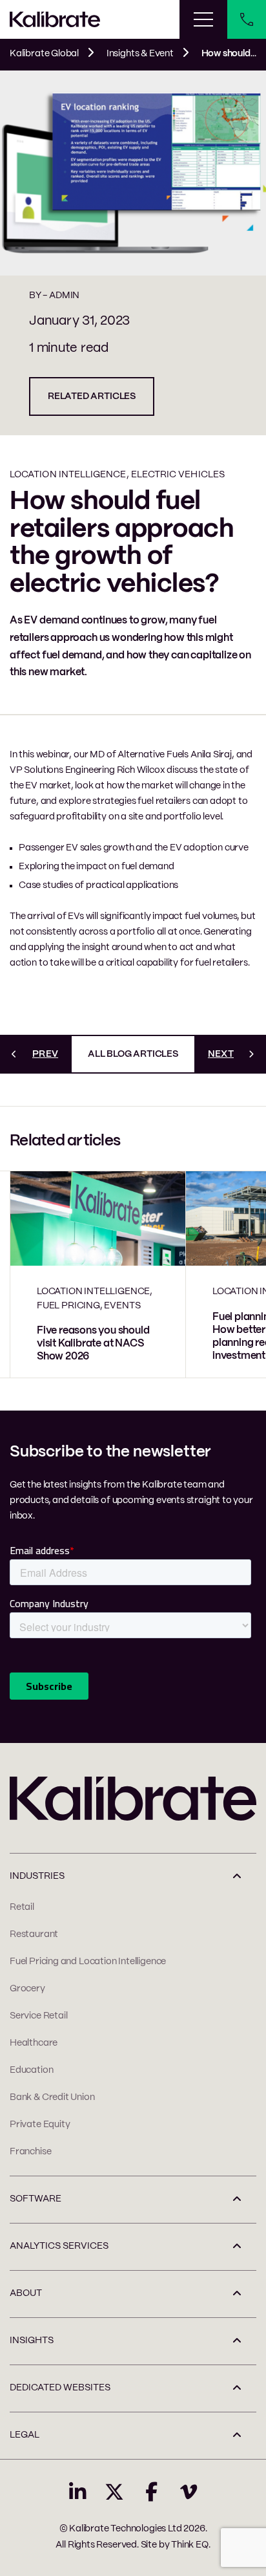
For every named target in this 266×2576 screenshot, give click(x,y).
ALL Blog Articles (133, 1054)
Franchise (30, 2152)
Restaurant (34, 1934)
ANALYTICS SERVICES (59, 2246)
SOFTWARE (36, 2199)
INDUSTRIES (37, 1876)
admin (64, 296)
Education (31, 2070)
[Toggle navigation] (203, 19)
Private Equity (40, 2125)
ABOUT (26, 2293)
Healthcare (34, 2043)
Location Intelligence (68, 475)
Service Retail (38, 2016)
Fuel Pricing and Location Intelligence (88, 1962)
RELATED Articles (92, 396)
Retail (22, 1907)
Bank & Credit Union (52, 2097)
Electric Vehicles (178, 475)
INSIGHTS (32, 2341)
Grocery (27, 1989)
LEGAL (25, 2435)
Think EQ (190, 2545)
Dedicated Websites (60, 2388)
